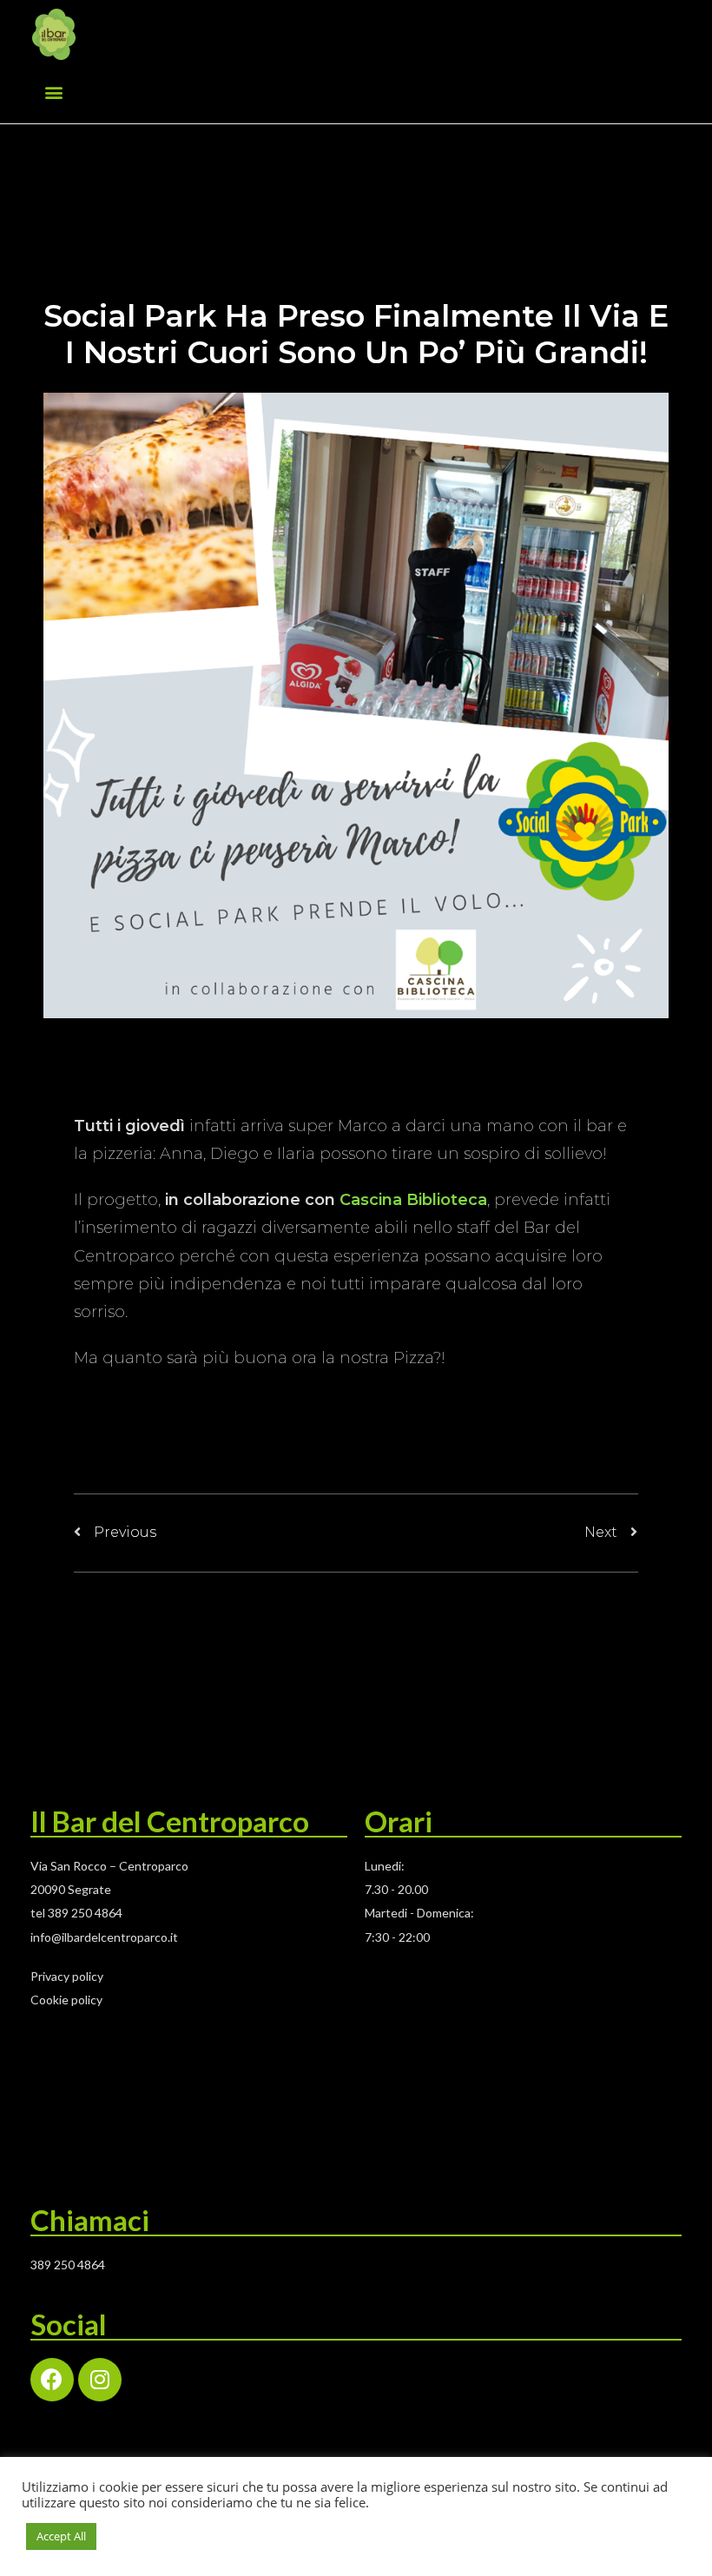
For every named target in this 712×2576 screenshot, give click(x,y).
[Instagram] (100, 2380)
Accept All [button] (61, 2536)
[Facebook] (52, 2380)
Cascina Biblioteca (413, 1200)
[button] (53, 92)
